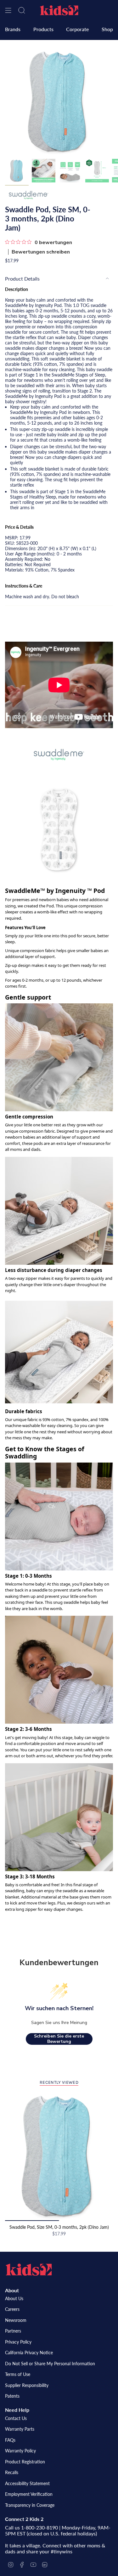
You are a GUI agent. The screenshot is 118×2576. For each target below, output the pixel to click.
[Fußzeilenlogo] (29, 2270)
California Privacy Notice (29, 2353)
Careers (12, 2309)
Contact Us (16, 2418)
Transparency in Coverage (30, 2505)
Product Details (22, 279)
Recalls (12, 2472)
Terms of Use (18, 2374)
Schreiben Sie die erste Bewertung (59, 2039)
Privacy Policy (18, 2342)
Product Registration (25, 2462)
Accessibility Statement (27, 2483)
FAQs (10, 2440)
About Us (14, 2298)
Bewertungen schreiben (41, 252)
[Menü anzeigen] (8, 10)
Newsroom (16, 2320)
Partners (13, 2331)
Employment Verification (29, 2494)
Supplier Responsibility (27, 2385)
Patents (12, 2396)
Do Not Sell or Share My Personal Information (50, 2364)
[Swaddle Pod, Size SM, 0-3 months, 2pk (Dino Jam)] (59, 2156)
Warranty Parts (20, 2429)
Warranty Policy (20, 2451)
